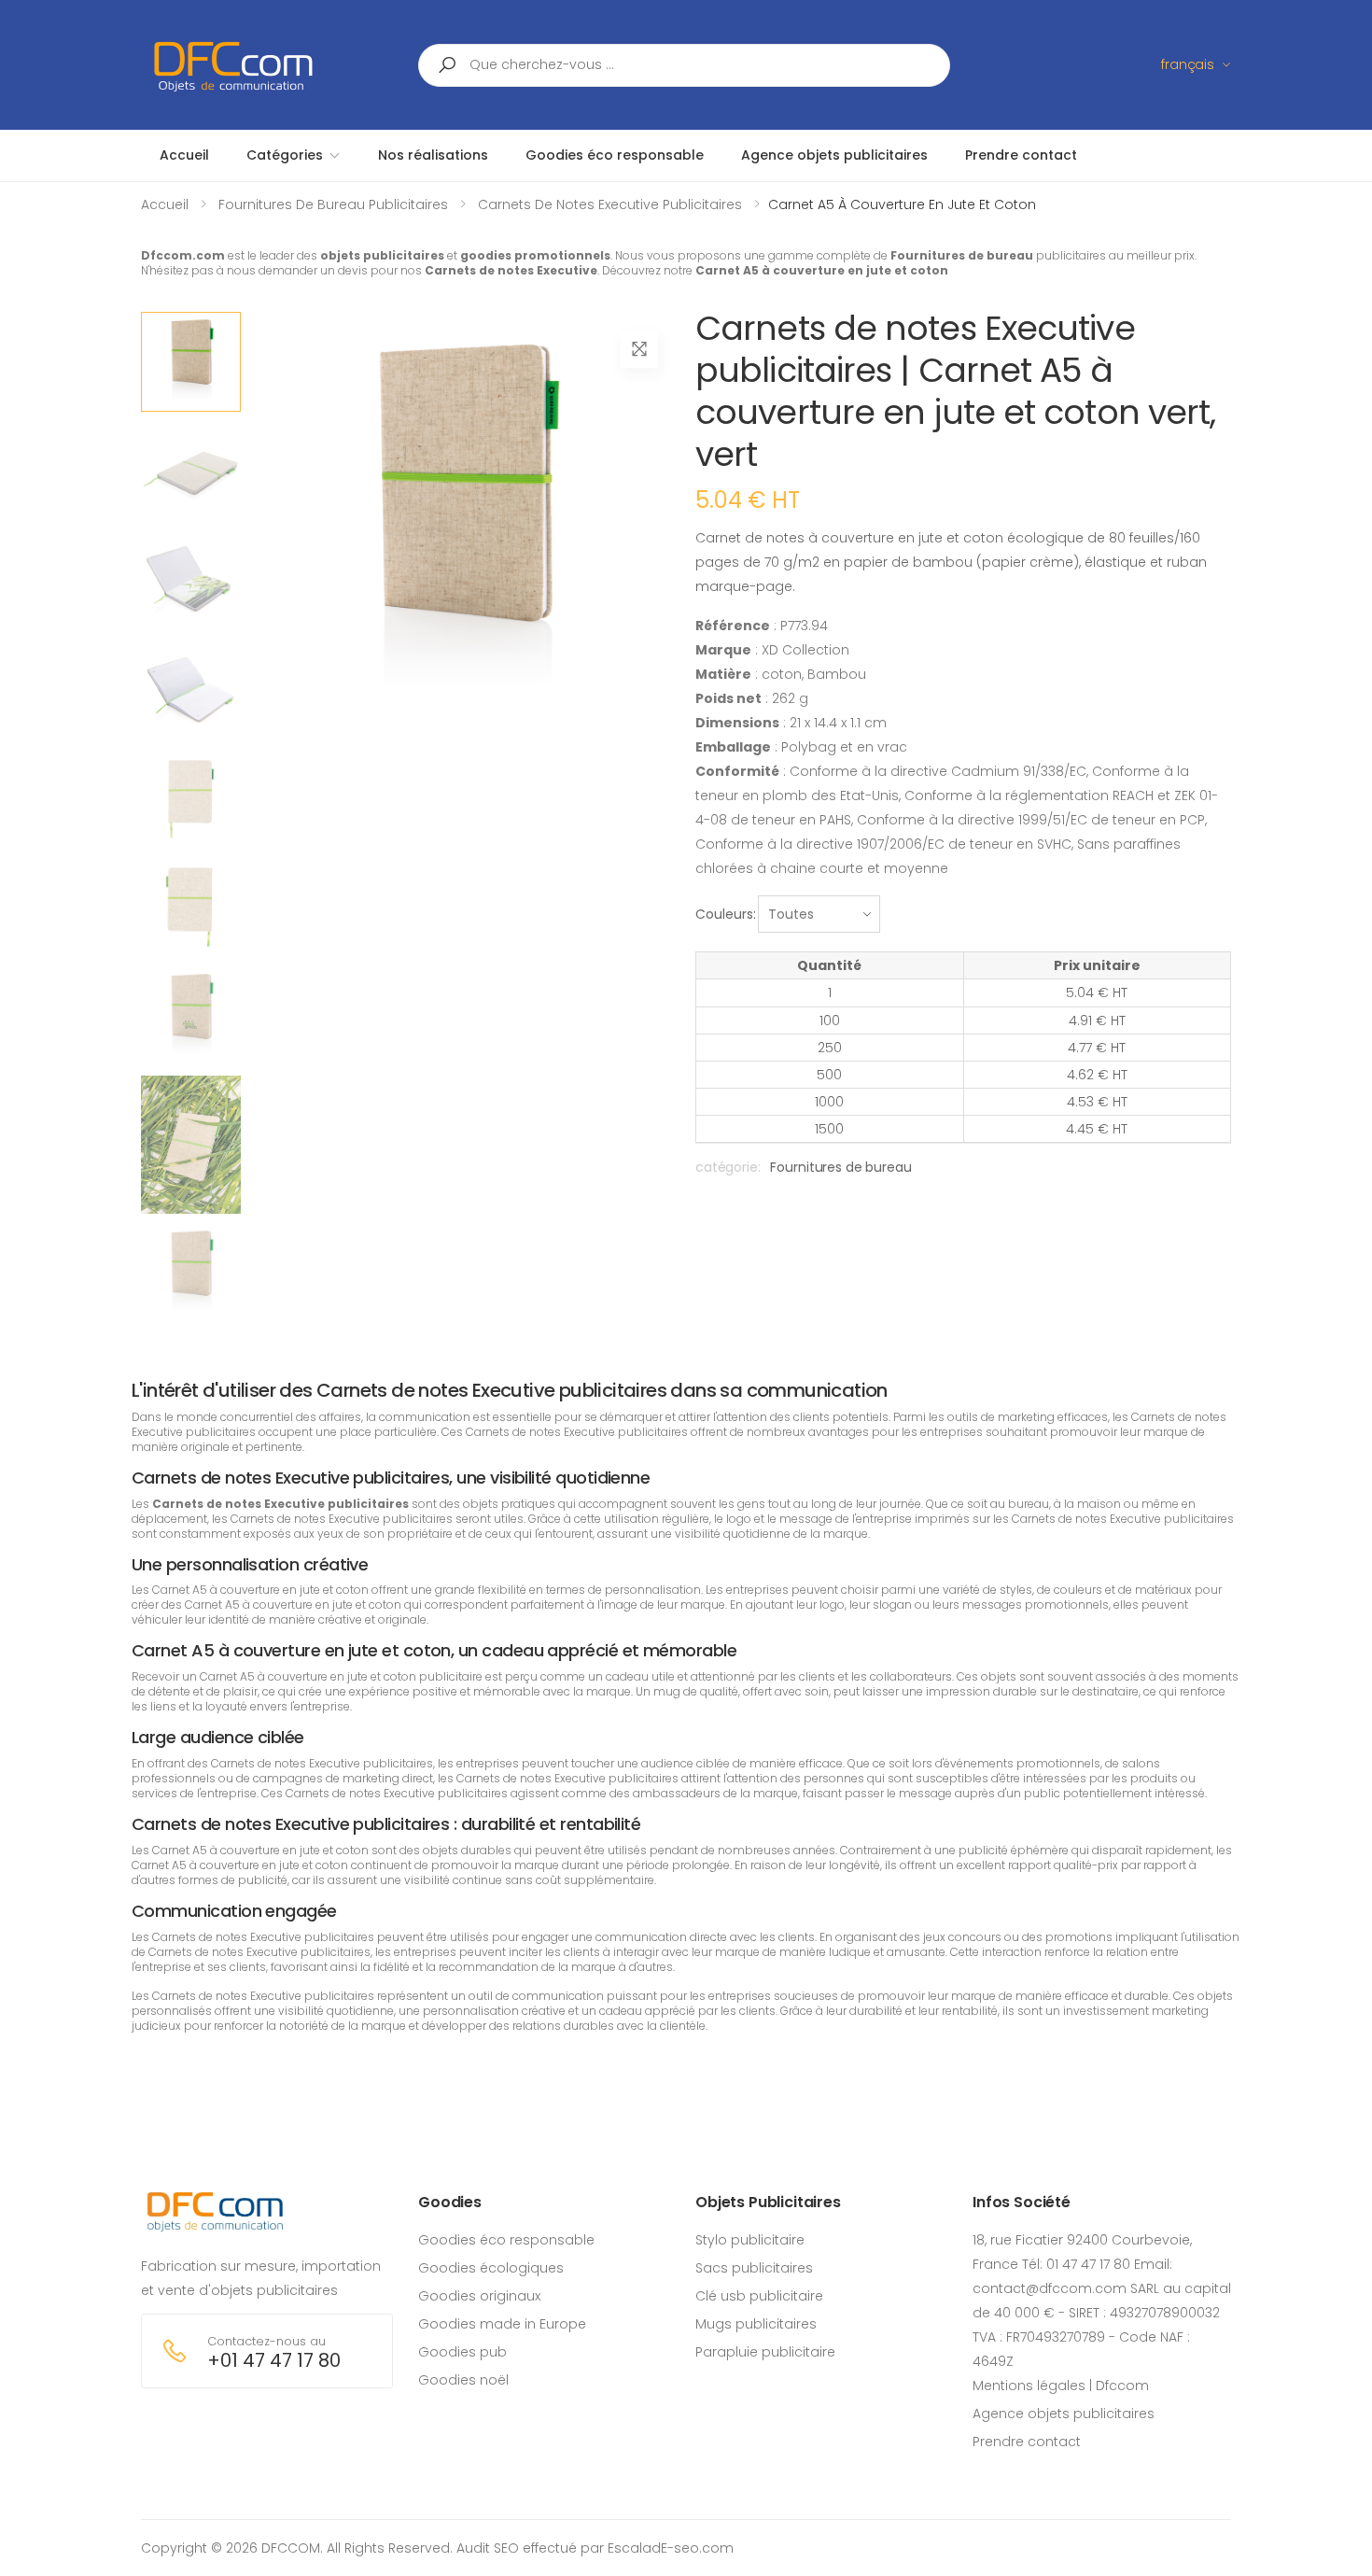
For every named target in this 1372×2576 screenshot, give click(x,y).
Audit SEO (488, 2548)
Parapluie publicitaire (765, 2352)
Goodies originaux (479, 2296)
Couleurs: (726, 914)
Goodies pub (462, 2352)
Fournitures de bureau (840, 1167)
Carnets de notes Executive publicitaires (610, 204)
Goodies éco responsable (506, 2240)
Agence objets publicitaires (1064, 2414)
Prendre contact (1027, 2442)
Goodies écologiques (491, 2268)
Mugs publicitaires (756, 2324)
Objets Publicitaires (768, 2202)
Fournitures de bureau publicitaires (333, 204)
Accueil (165, 204)
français (1188, 64)
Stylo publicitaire (750, 2240)
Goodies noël (463, 2380)
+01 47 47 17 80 (274, 2361)
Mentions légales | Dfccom (1061, 2386)
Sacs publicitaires (754, 2268)
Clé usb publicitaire (759, 2296)
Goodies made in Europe (502, 2324)
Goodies (450, 2202)
